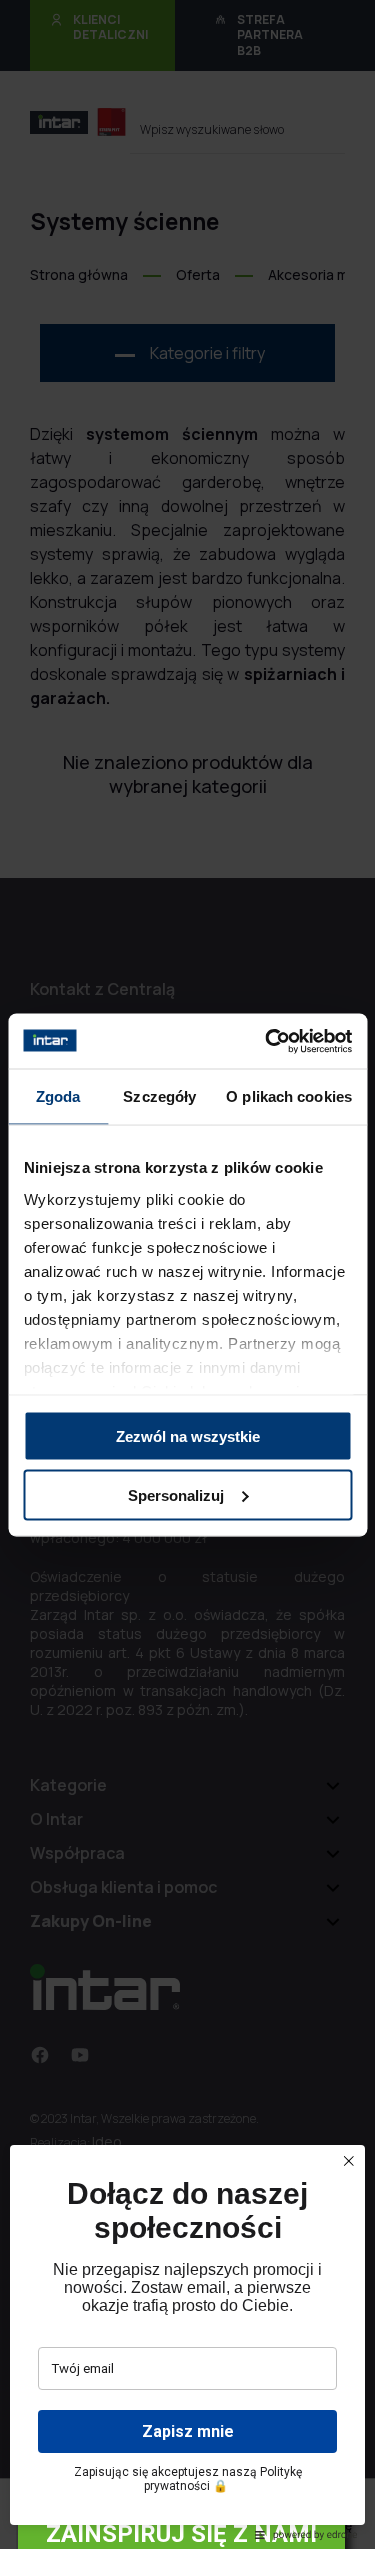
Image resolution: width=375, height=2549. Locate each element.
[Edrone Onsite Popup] (187, 1274)
